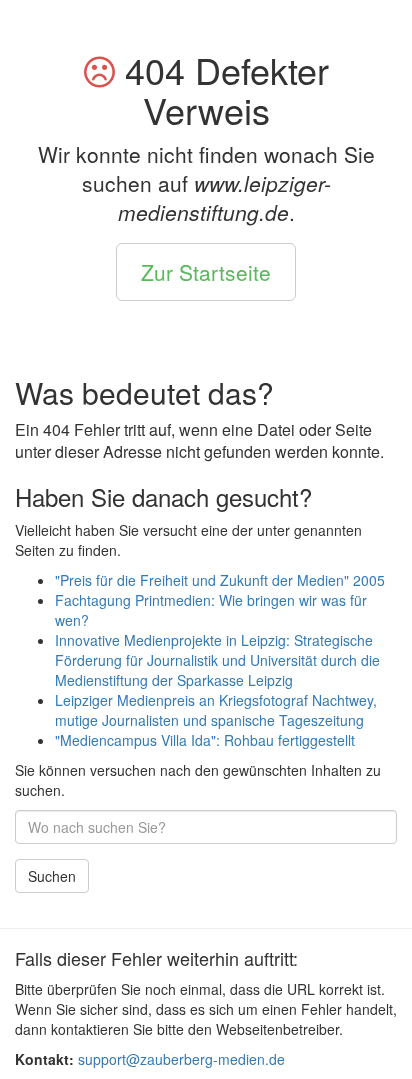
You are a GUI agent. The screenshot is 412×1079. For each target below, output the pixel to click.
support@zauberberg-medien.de (181, 1059)
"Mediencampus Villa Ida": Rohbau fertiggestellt (205, 740)
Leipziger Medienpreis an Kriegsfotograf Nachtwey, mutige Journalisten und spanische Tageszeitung (216, 710)
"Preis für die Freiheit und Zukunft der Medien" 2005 (220, 580)
